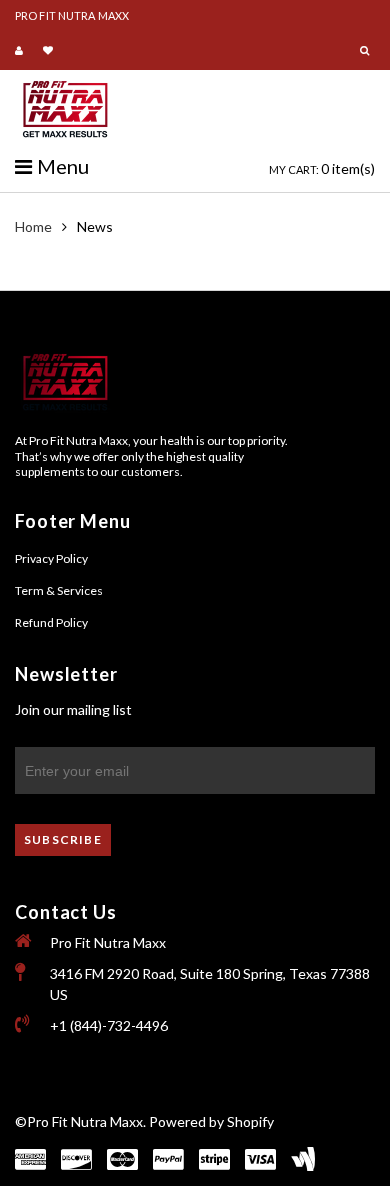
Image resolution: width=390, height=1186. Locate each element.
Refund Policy (51, 622)
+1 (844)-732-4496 (109, 1025)
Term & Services (59, 590)
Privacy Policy (51, 558)
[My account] (21, 51)
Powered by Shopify (211, 1121)
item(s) (322, 168)
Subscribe (63, 839)
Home (33, 226)
